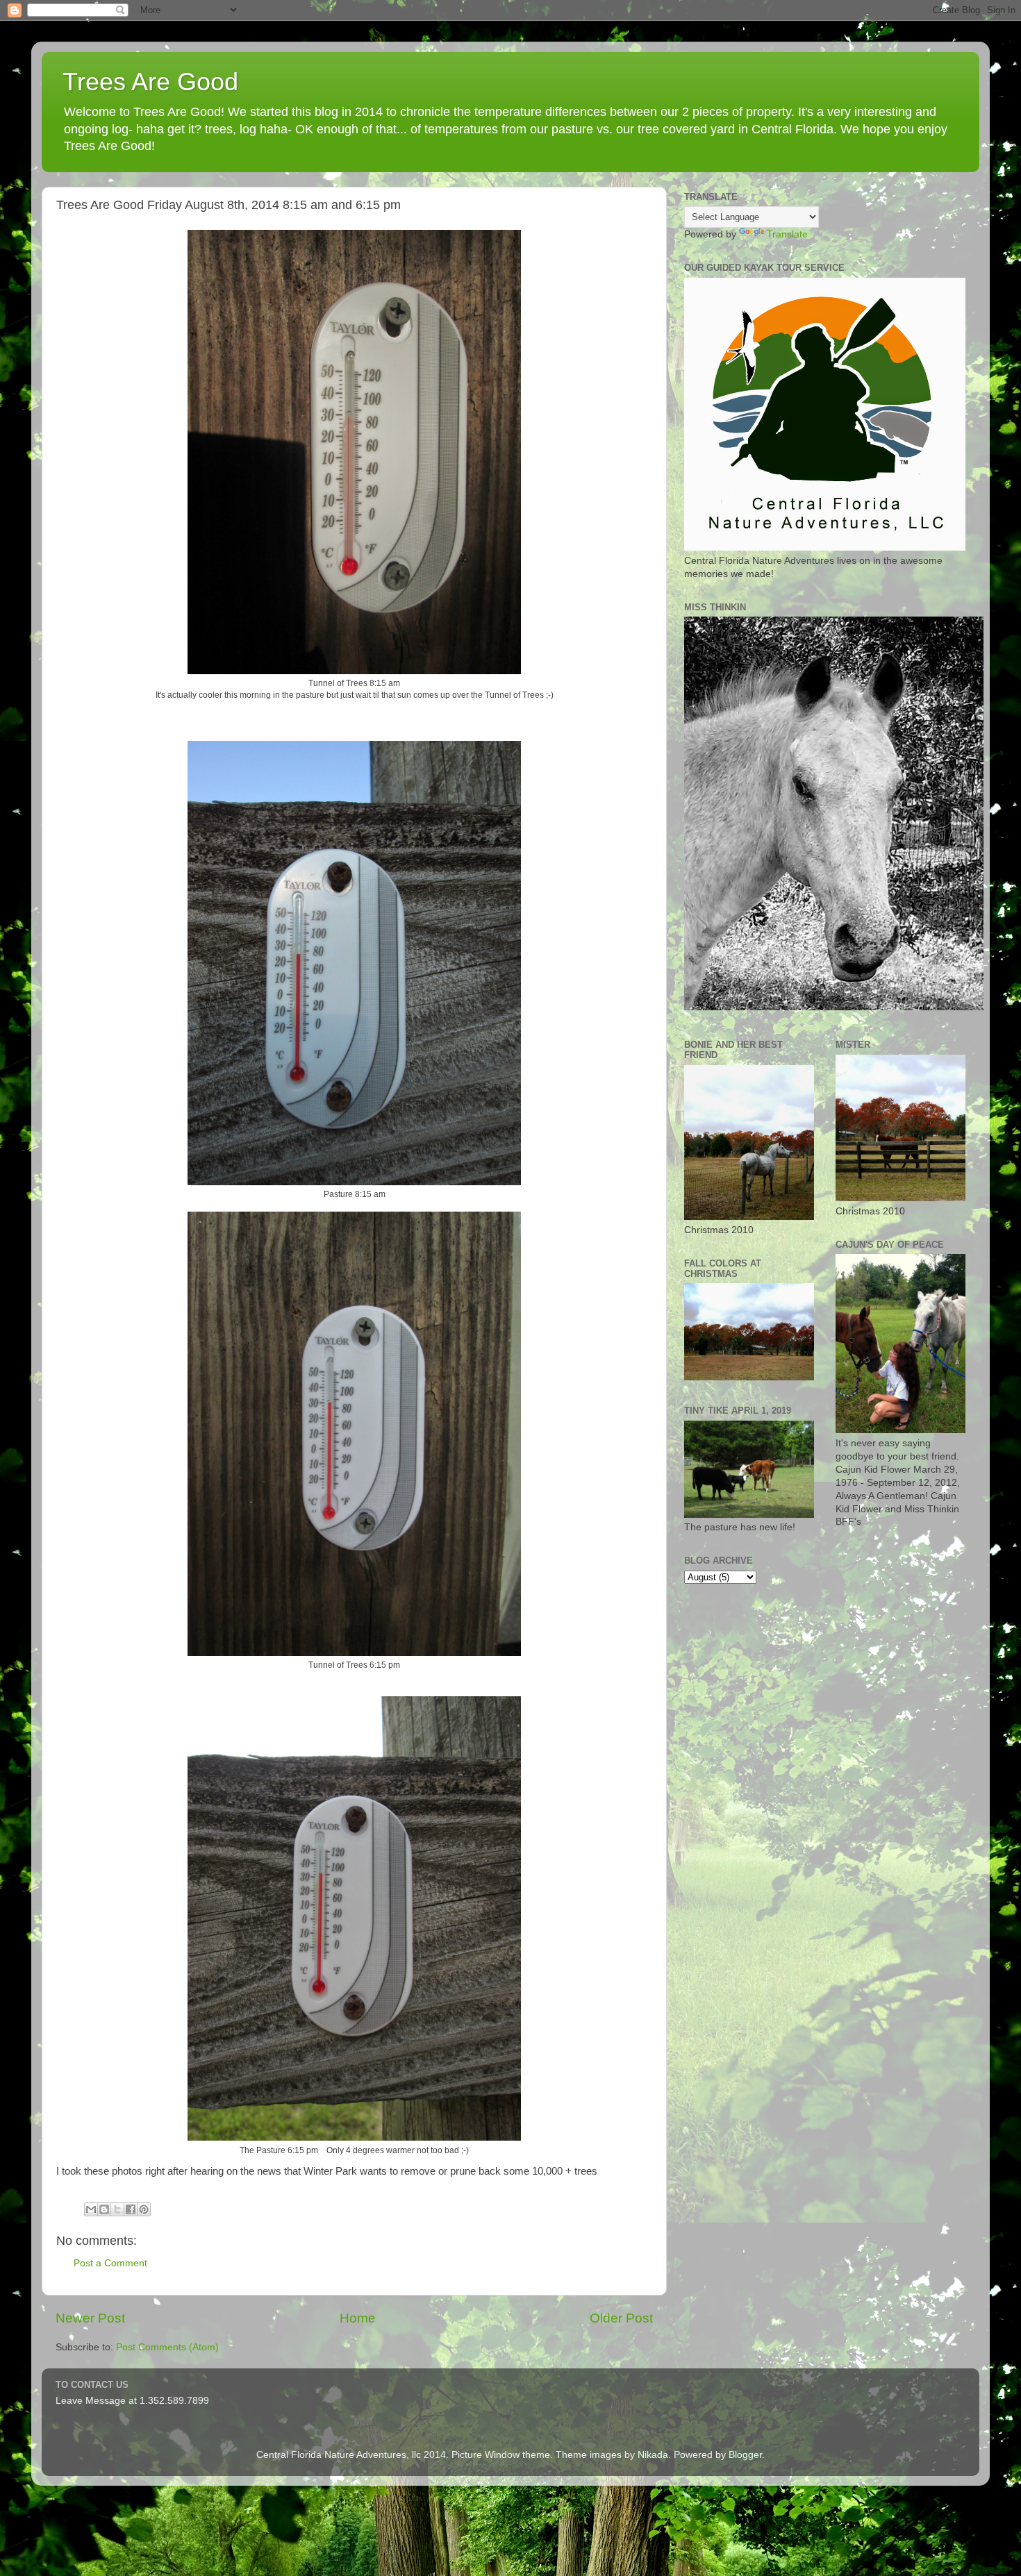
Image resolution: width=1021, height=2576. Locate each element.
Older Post (621, 2318)
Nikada (653, 2455)
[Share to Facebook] (131, 2209)
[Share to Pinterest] (144, 2209)
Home (358, 2318)
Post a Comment (110, 2263)
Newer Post (90, 2318)
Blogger (745, 2455)
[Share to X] (117, 2209)
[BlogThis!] (104, 2209)
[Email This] (91, 2209)
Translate (787, 234)
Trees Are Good (150, 82)
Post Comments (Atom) (167, 2347)
